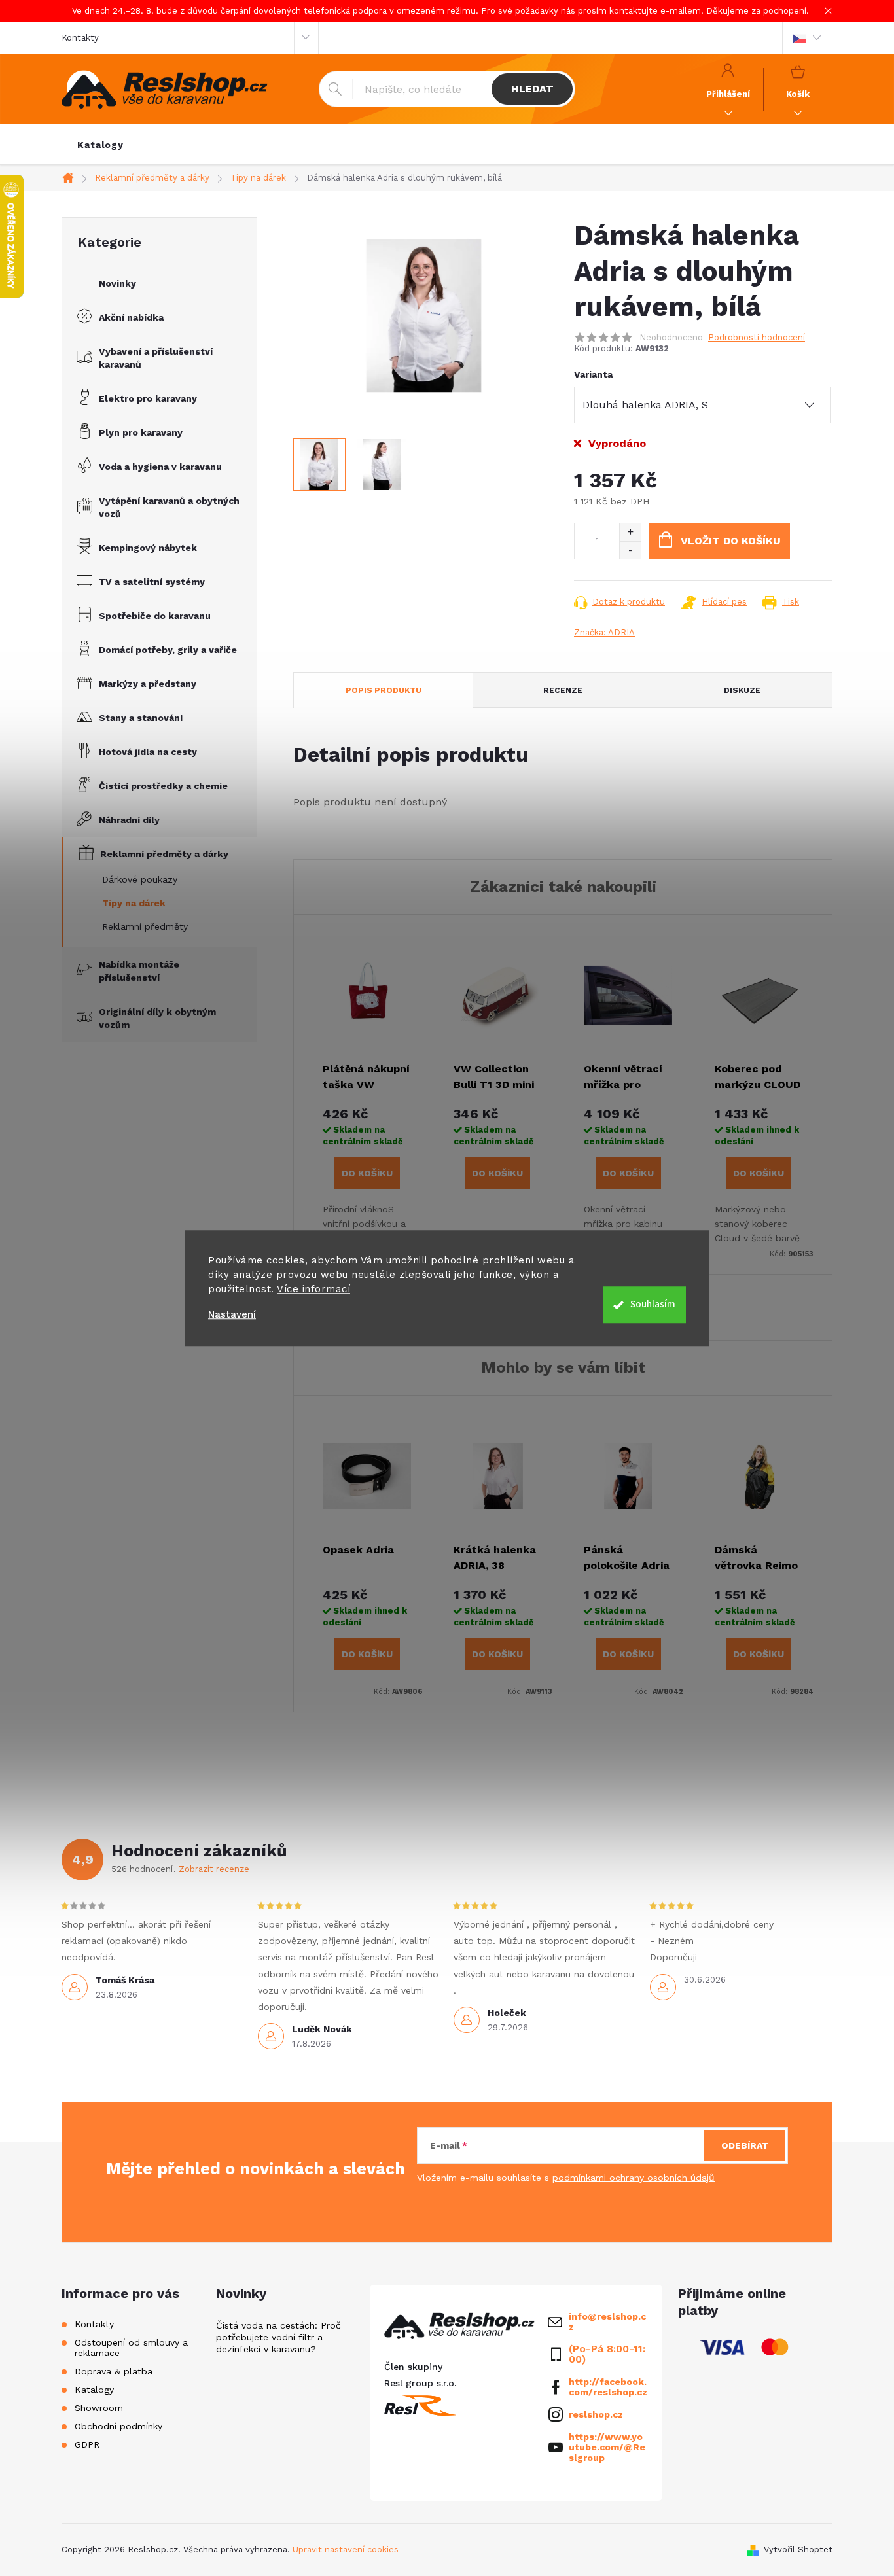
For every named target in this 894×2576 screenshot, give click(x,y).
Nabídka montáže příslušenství (139, 971)
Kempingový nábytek (148, 548)
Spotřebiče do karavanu (155, 616)
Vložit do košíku (731, 541)
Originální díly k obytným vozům (157, 1018)
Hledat (532, 89)
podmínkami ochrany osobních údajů (634, 2178)
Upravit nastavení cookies (346, 2550)
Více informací (313, 1289)
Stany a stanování (141, 718)
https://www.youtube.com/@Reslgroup (607, 2447)
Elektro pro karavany (148, 398)
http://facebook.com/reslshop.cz (608, 2387)
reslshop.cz (596, 2414)
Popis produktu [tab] (384, 690)
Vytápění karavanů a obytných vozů (169, 507)
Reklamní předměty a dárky (164, 854)
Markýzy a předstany (148, 684)
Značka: (604, 632)
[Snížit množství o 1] (630, 550)
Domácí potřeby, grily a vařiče (168, 650)
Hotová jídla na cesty (148, 752)
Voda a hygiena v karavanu (160, 467)
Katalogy (94, 2390)
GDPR (87, 2444)
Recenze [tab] (563, 690)
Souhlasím (653, 1304)
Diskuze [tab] (742, 690)
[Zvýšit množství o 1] (630, 532)
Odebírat (745, 2145)
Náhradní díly (129, 820)
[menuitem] (100, 145)
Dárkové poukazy (140, 879)
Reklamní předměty (145, 926)
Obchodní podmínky (118, 2426)
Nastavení (232, 1315)
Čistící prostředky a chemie (163, 786)
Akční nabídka (131, 317)
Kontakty (80, 38)
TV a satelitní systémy (152, 582)
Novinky (117, 283)
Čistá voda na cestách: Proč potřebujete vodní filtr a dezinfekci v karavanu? (278, 2337)
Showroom (99, 2408)
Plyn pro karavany (141, 432)
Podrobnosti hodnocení (757, 337)
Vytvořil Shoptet (798, 2550)
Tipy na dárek (134, 903)
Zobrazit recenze (214, 1869)
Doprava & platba (114, 2371)
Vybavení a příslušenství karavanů (156, 358)
